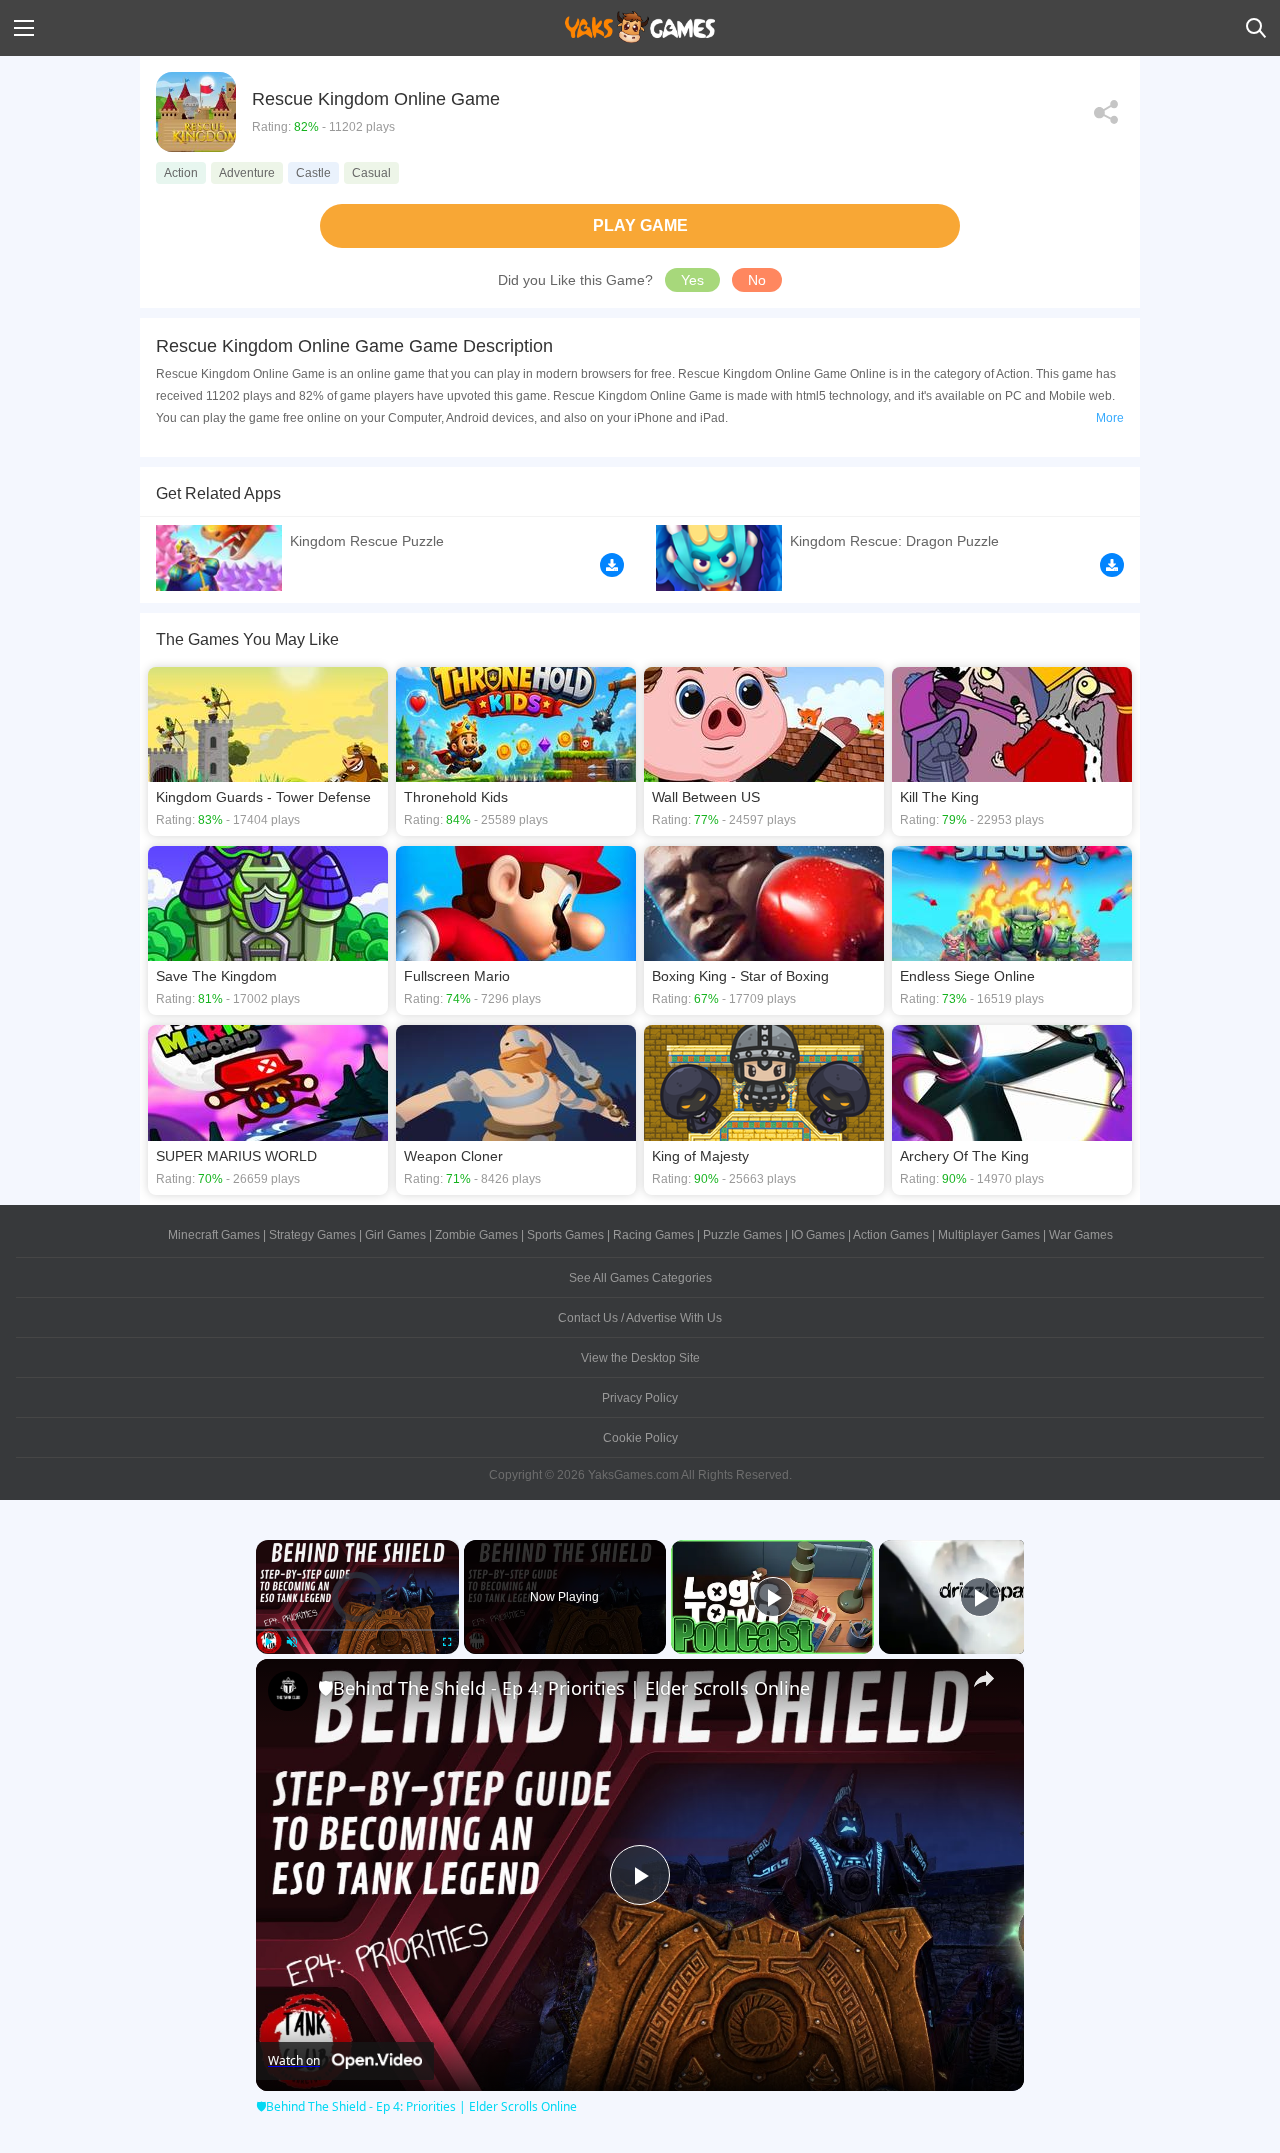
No (757, 280)
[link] (288, 1691)
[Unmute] (292, 1642)
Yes (692, 280)
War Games (1081, 1235)
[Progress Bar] (357, 1629)
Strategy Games (312, 1235)
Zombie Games (476, 1235)
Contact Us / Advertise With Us (640, 1318)
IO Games (818, 1235)
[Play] (268, 1642)
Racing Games (653, 1235)
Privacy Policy (640, 1398)
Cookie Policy (640, 1438)
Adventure (247, 173)
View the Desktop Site (640, 1358)
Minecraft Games (214, 1235)
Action (181, 173)
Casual (371, 173)
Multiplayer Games (989, 1235)
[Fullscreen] (447, 1642)
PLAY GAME (640, 225)
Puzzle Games (742, 1235)
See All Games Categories (640, 1278)
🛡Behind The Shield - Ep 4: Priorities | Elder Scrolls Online (564, 1688)
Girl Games (395, 1235)
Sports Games (565, 1235)
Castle (313, 173)
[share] (984, 1679)
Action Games (891, 1235)
